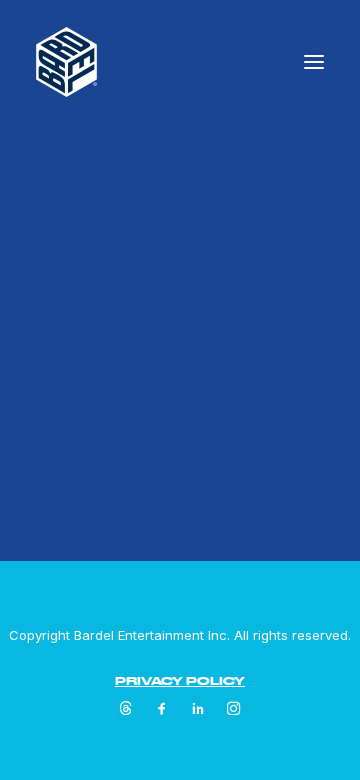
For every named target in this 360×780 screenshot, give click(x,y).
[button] (314, 62)
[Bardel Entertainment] (66, 62)
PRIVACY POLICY (180, 680)
